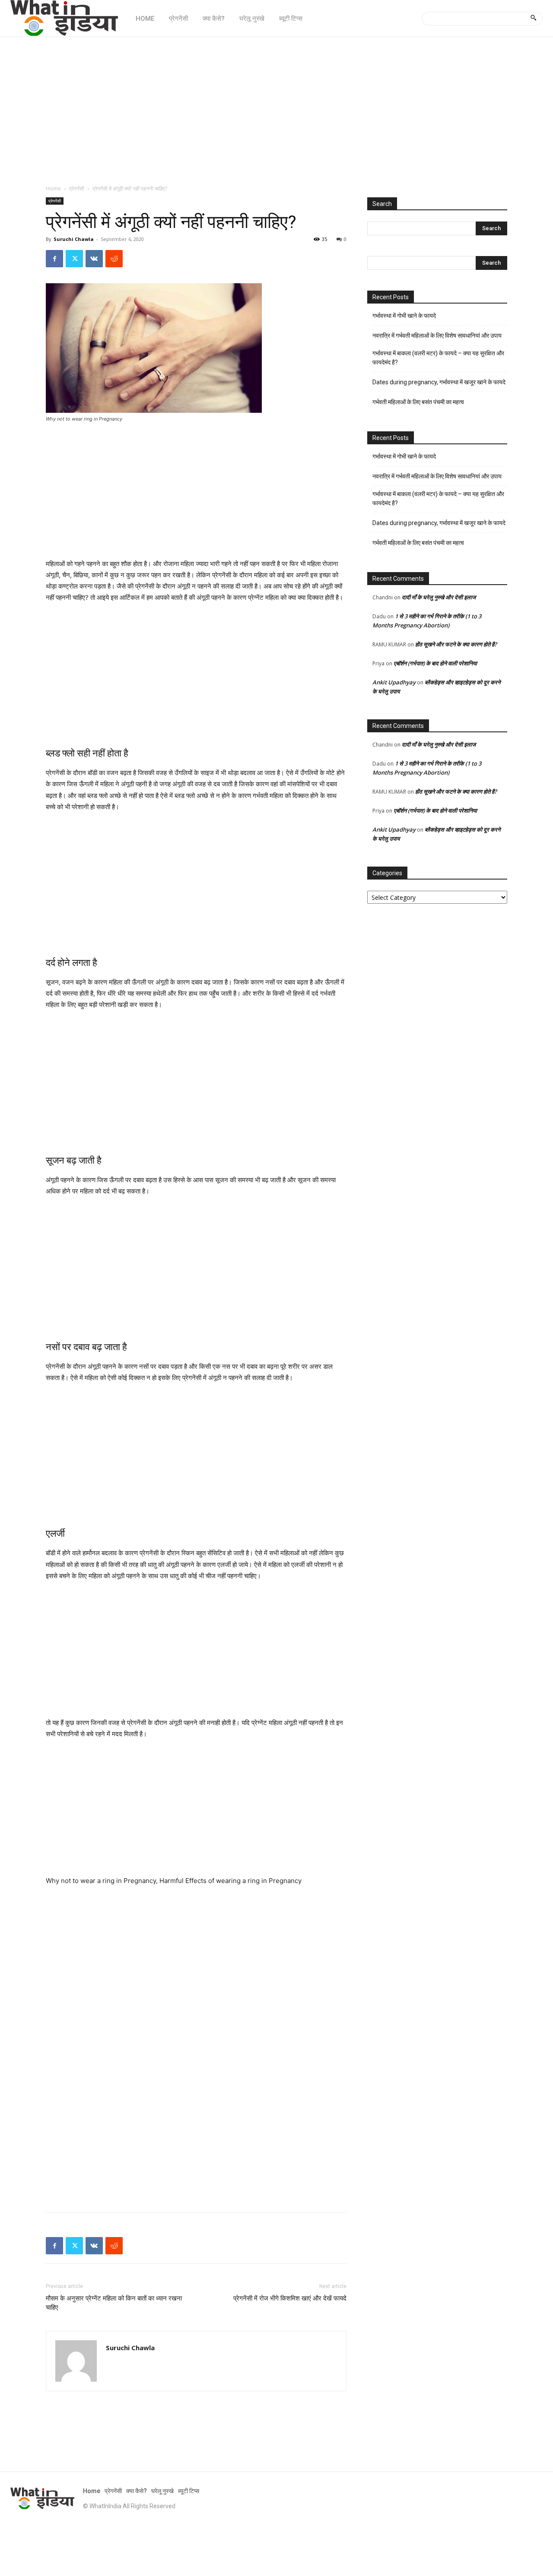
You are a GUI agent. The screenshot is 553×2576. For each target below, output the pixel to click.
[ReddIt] (114, 259)
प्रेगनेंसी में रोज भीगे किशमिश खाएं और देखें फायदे (290, 2298)
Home (53, 188)
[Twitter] (74, 259)
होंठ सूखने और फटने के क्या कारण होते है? (456, 644)
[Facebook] (54, 259)
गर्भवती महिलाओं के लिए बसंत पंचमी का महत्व (418, 402)
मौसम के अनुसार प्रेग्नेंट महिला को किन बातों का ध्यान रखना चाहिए (114, 2303)
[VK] (94, 259)
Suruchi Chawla (74, 239)
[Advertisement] (276, 106)
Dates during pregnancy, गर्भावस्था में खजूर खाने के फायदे (439, 382)
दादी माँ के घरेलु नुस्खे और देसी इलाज (439, 597)
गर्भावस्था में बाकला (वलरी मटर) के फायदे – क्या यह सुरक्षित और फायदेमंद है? (438, 358)
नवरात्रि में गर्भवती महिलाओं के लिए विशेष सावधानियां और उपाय (437, 335)
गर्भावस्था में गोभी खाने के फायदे (404, 316)
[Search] (533, 19)
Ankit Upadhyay (394, 682)
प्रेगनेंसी (77, 188)
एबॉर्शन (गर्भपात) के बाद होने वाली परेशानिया (435, 663)
